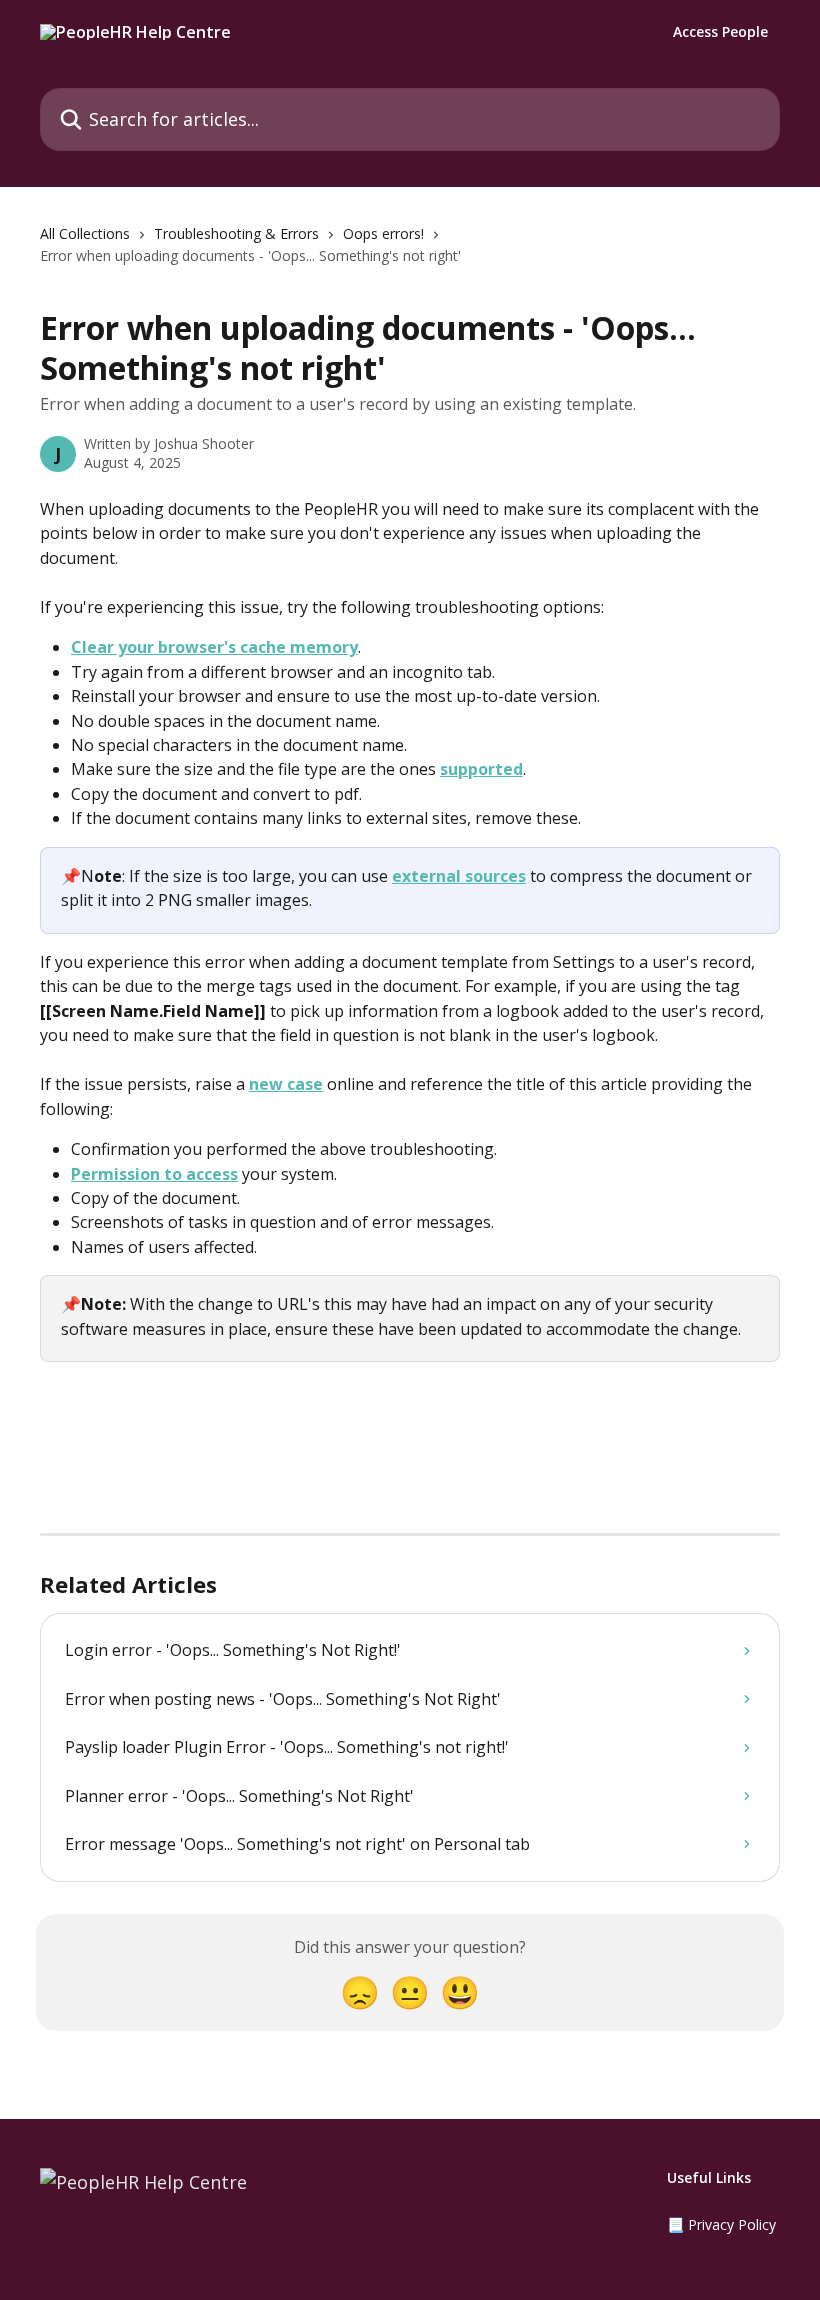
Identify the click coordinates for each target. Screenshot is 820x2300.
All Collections (85, 233)
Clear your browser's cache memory (214, 647)
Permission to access (154, 1174)
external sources (459, 876)
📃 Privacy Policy (721, 2224)
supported (481, 769)
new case (286, 1084)
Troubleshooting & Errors (236, 233)
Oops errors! (383, 233)
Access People (720, 32)
